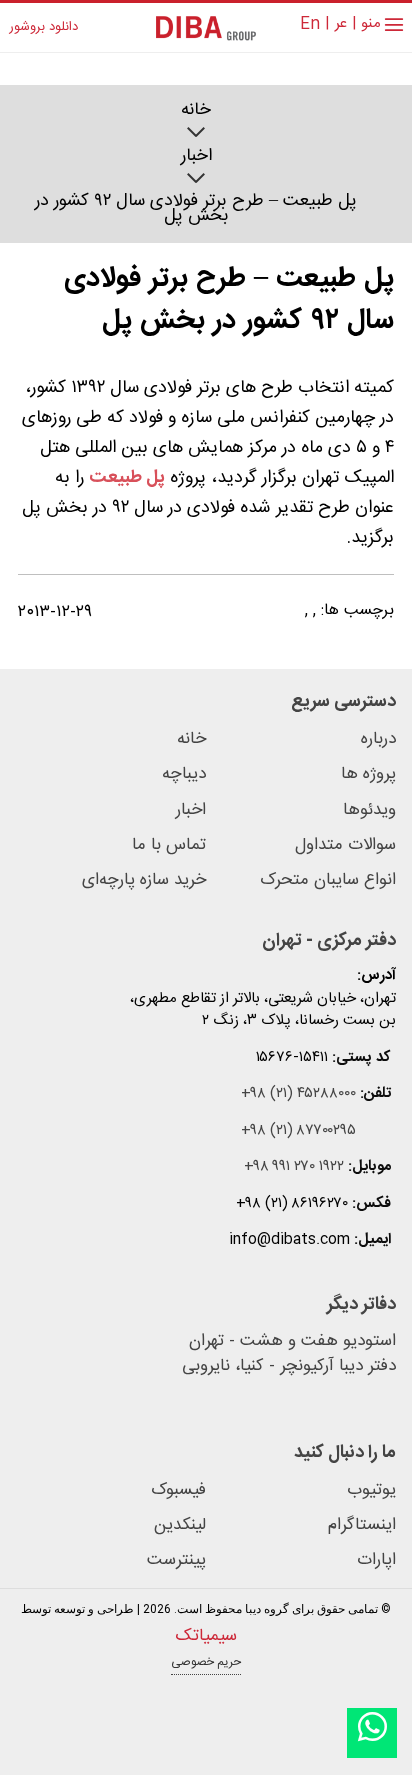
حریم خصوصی (206, 1662)
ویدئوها (369, 810)
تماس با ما (169, 845)
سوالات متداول (345, 845)
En (310, 25)
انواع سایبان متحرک (328, 880)
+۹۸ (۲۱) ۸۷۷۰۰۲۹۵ (298, 1131)
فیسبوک (178, 1490)
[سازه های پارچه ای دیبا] (206, 27)
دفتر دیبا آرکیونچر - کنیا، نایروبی (289, 1367)
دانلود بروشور (43, 28)
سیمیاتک (206, 1636)
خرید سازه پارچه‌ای (144, 880)
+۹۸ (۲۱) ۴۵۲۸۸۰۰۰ (298, 1094)
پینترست (176, 1560)
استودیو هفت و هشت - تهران (292, 1342)
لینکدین (180, 1525)
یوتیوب (371, 1490)
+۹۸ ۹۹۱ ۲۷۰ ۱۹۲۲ (294, 1167)
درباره (378, 739)
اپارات (376, 1560)
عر (341, 24)
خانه (196, 110)
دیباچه (184, 774)
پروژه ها (368, 774)
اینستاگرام (362, 1525)
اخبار (196, 156)
